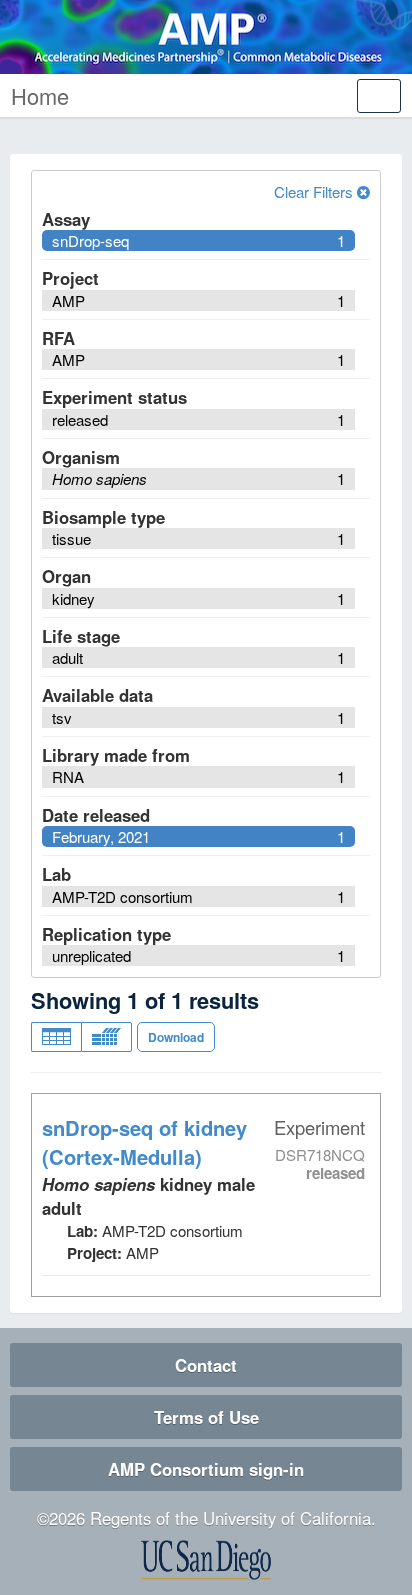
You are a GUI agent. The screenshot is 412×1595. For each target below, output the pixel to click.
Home (40, 95)
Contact (206, 1365)
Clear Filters (315, 191)
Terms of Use (206, 1417)
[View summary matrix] (106, 1037)
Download (176, 1037)
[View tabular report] (56, 1037)
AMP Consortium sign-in (206, 1469)
